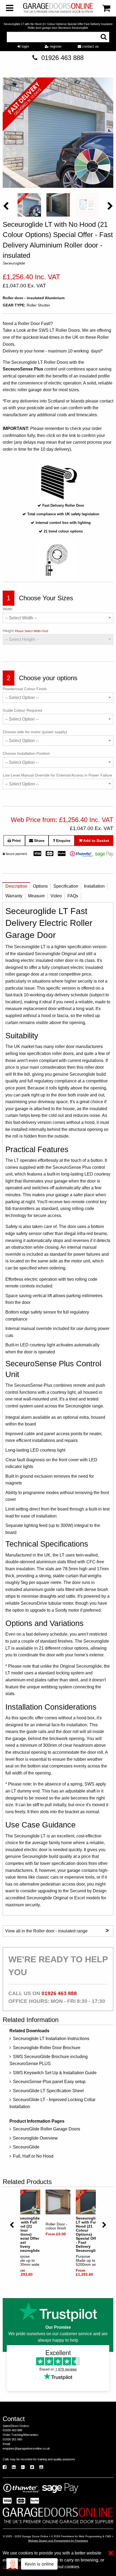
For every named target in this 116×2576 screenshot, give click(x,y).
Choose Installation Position (26, 753)
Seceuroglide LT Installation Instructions (51, 2039)
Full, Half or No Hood (33, 2156)
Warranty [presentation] (14, 896)
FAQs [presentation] (73, 896)
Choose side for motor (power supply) (35, 732)
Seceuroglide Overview (35, 2138)
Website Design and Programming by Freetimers (58, 2541)
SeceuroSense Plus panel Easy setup (49, 2082)
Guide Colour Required (22, 710)
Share (39, 841)
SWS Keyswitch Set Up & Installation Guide (55, 2073)
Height (25, 631)
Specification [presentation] (66, 886)
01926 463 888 (62, 58)
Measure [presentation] (36, 896)
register (55, 46)
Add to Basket (96, 841)
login (25, 46)
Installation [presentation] (94, 886)
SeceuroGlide (26, 2147)
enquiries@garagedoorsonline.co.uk (26, 2448)
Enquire (63, 841)
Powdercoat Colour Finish (25, 689)
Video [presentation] (56, 896)
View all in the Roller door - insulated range (57, 1930)
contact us (90, 46)
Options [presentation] (40, 886)
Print (16, 841)
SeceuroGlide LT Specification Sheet (48, 2091)
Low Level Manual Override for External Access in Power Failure (57, 775)
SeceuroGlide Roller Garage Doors (47, 2129)
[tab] (16, 888)
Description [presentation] (16, 886)
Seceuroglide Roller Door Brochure (47, 2048)
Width (8, 609)
